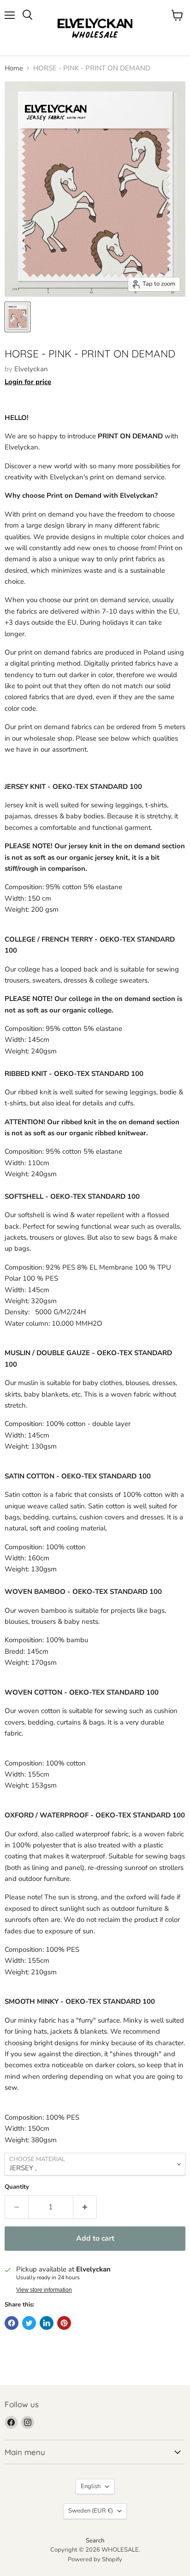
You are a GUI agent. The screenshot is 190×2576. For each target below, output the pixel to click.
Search (95, 2541)
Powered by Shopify (95, 2559)
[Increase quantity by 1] (85, 2207)
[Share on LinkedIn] (47, 2323)
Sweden (91, 2511)
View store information (44, 2290)
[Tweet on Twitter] (29, 2323)
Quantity (17, 2187)
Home (14, 68)
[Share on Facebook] (12, 2323)
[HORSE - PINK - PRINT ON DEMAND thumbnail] (18, 317)
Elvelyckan (31, 369)
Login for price (28, 382)
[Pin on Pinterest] (64, 2323)
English (91, 2486)
